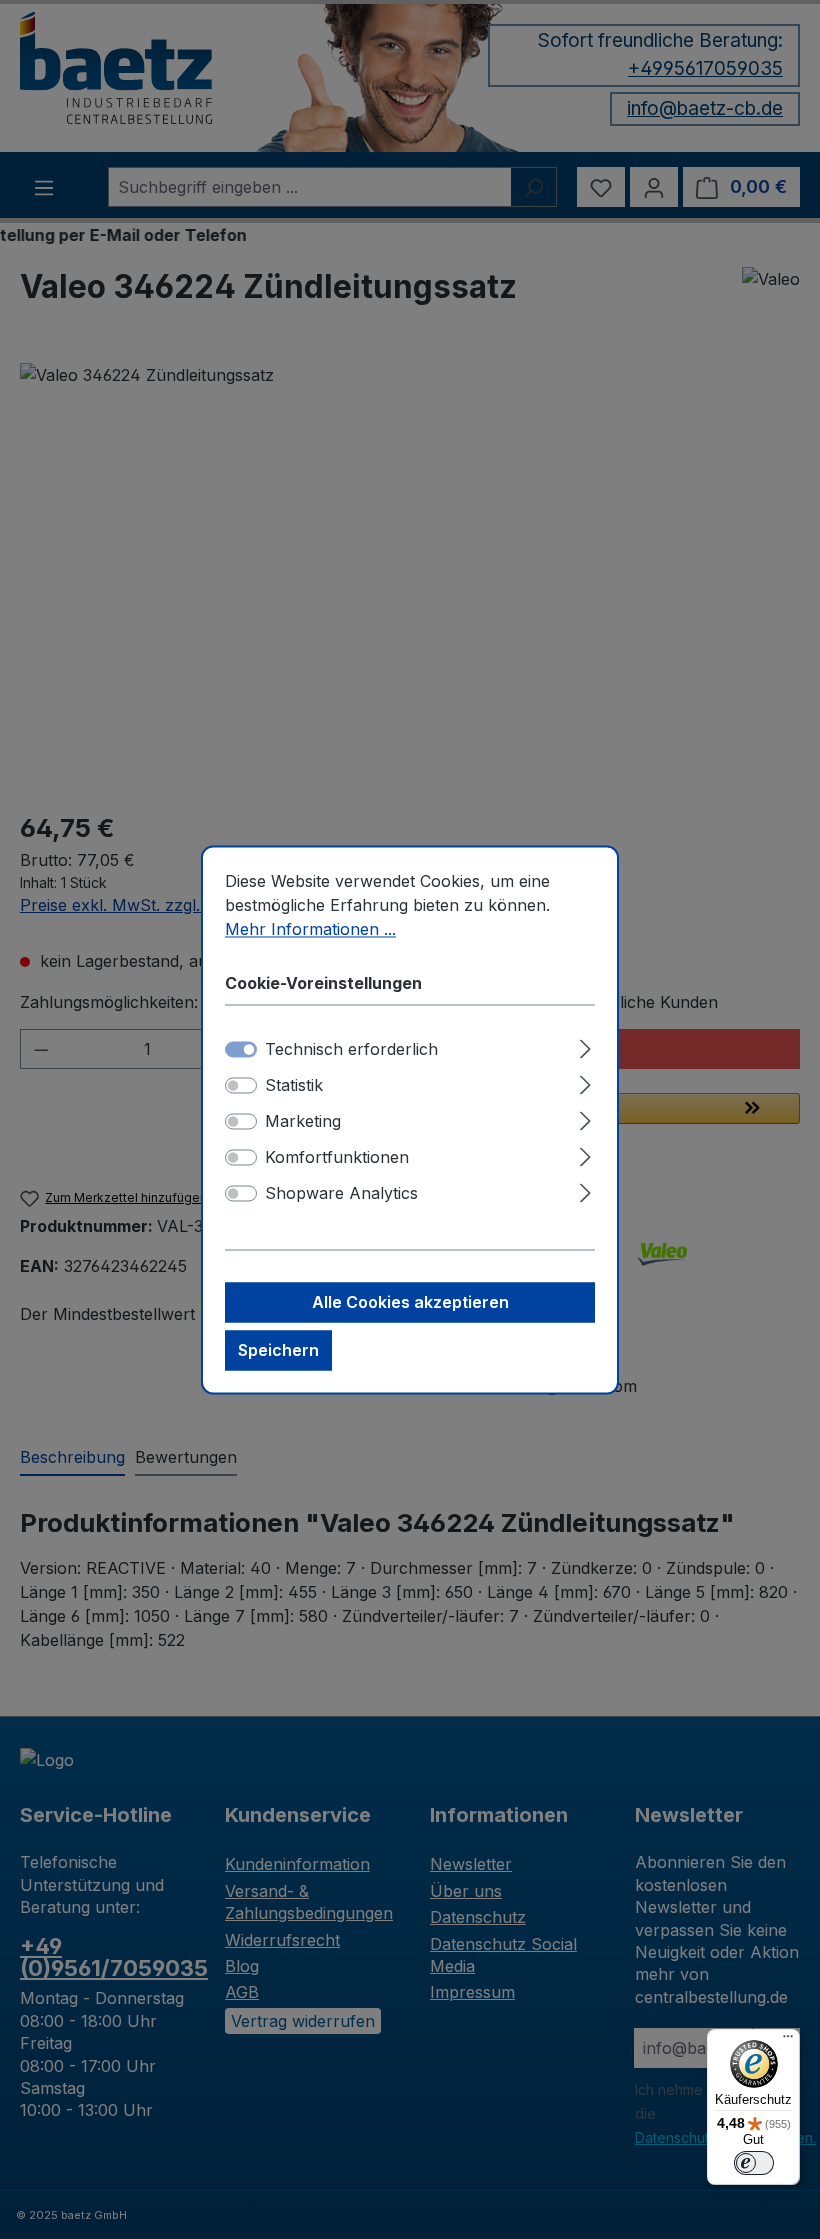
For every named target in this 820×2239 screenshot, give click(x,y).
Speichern (278, 1350)
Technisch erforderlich (351, 1049)
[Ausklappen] (585, 1045)
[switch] (241, 1085)
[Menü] (788, 2041)
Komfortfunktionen (337, 1157)
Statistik (294, 1085)
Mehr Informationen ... (310, 929)
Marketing (303, 1121)
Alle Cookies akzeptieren (410, 1302)
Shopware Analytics (341, 1193)
